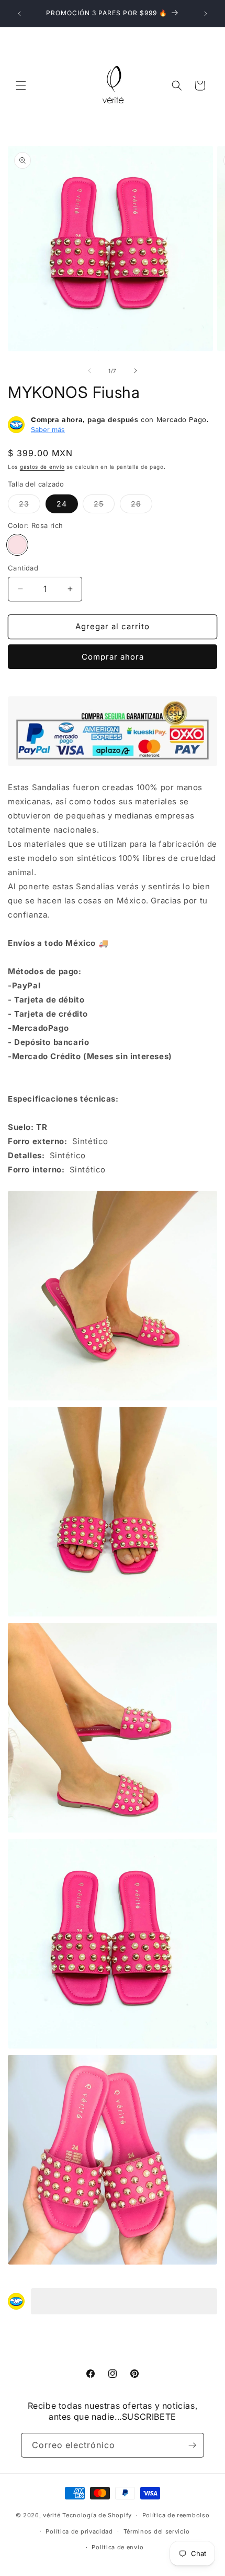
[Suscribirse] (192, 2445)
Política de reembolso (176, 2515)
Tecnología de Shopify (97, 2515)
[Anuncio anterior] (19, 14)
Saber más (48, 429)
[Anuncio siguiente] (206, 14)
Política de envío (117, 2547)
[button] (21, 85)
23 (30, 506)
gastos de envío (42, 467)
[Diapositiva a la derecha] (136, 371)
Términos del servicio (157, 2531)
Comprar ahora (113, 657)
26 (142, 506)
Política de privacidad (79, 2531)
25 (104, 506)
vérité (52, 2515)
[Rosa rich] (17, 545)
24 (62, 504)
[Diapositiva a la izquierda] (89, 371)
